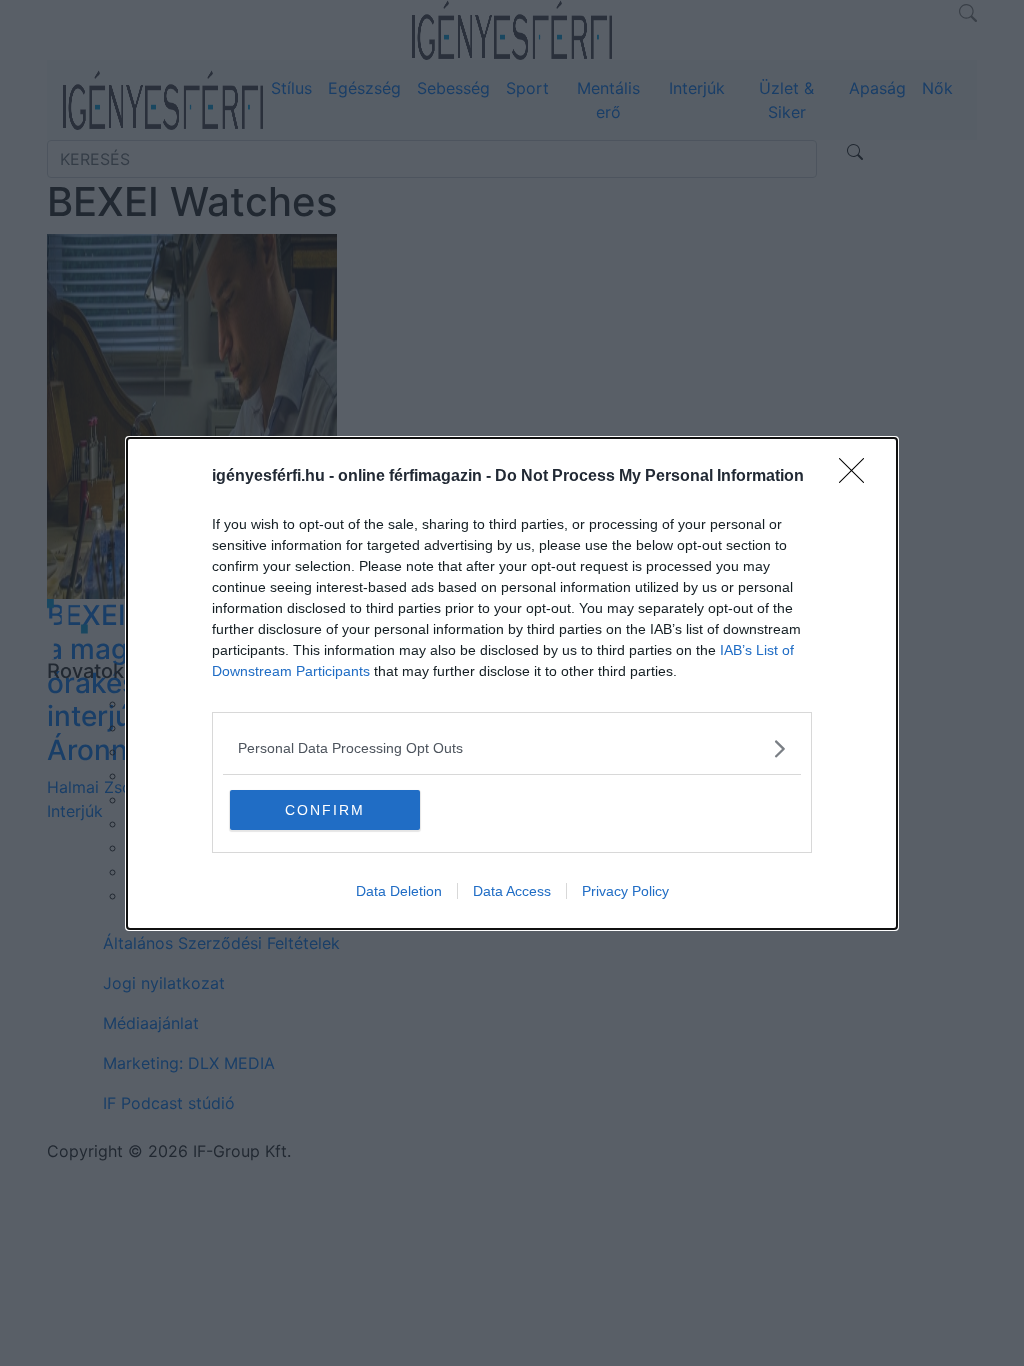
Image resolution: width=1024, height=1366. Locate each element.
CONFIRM (325, 810)
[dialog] (512, 683)
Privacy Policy (625, 891)
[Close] (858, 477)
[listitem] (512, 748)
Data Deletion (399, 891)
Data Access (512, 891)
